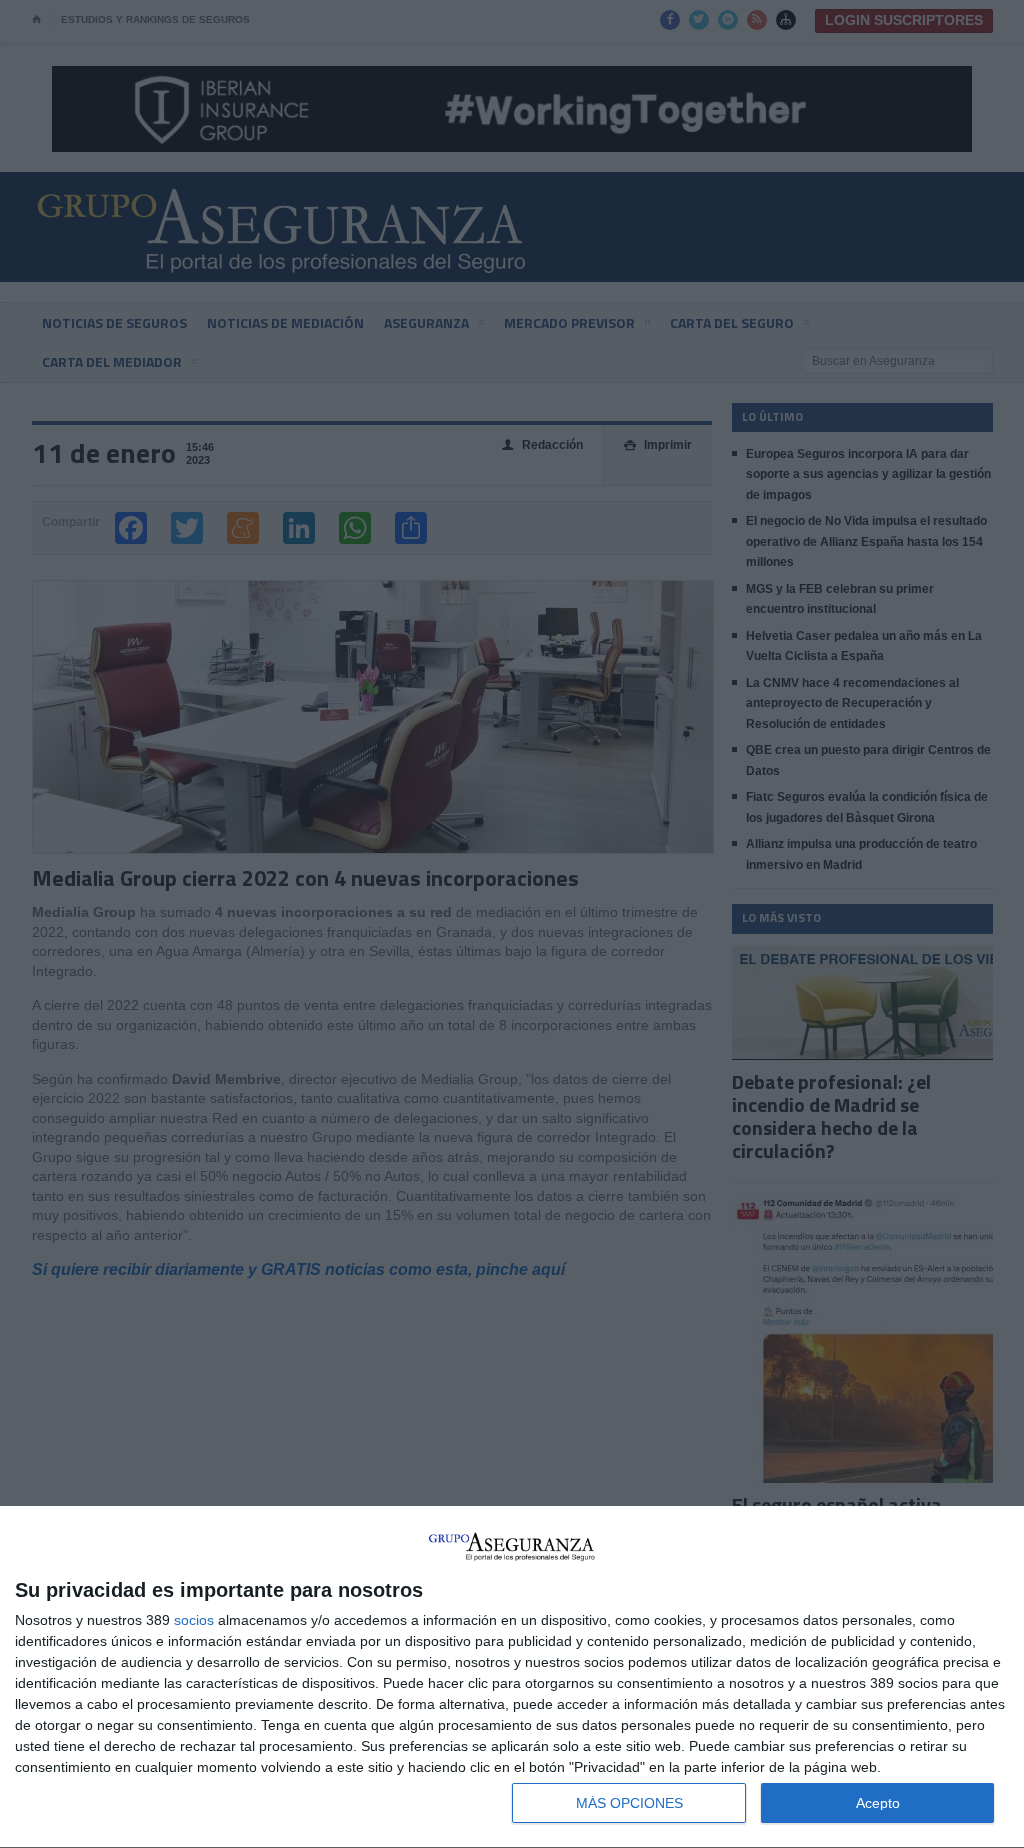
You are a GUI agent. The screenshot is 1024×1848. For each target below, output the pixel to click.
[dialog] (512, 1677)
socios (194, 1620)
